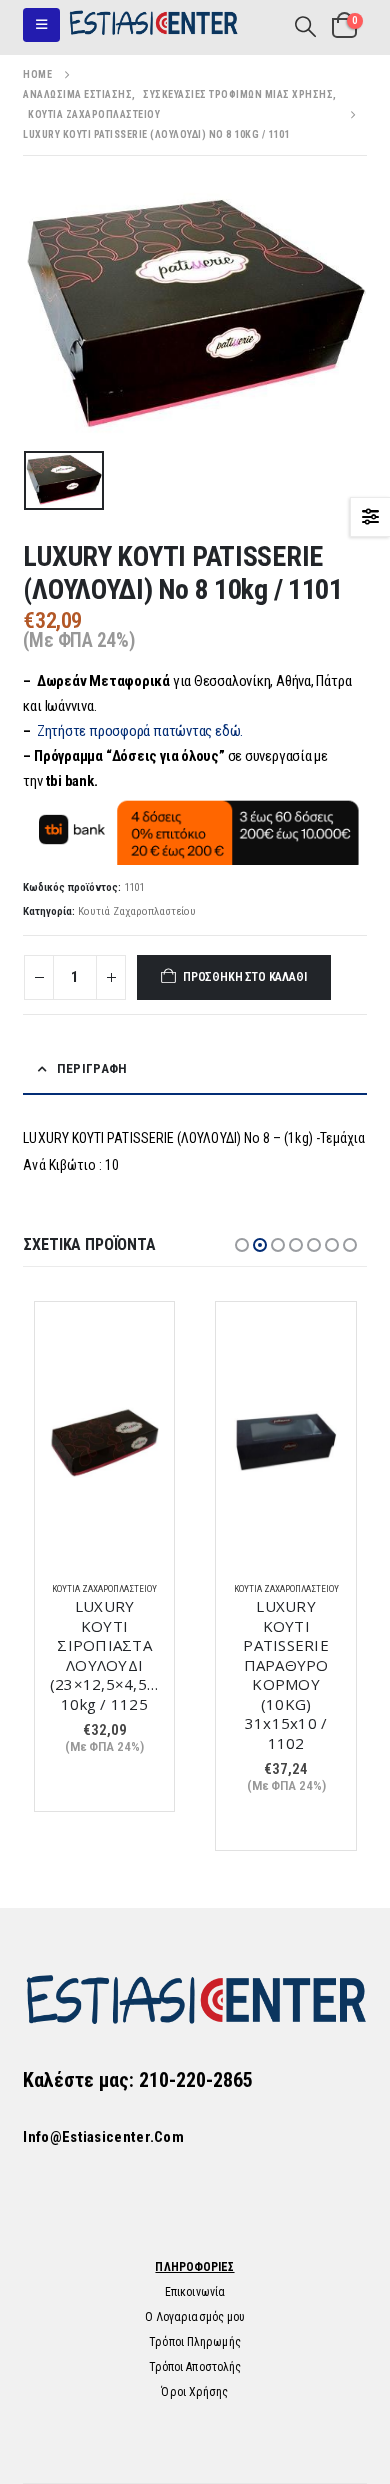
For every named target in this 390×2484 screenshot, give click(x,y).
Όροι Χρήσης (194, 2392)
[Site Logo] (153, 25)
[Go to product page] (105, 1442)
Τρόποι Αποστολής (195, 2367)
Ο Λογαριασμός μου (195, 2317)
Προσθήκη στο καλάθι (245, 977)
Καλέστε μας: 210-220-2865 (138, 2080)
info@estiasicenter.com (103, 2137)
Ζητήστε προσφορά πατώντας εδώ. (140, 731)
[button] (41, 25)
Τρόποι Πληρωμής (195, 2342)
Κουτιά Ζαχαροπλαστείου (137, 911)
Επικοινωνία (195, 2292)
